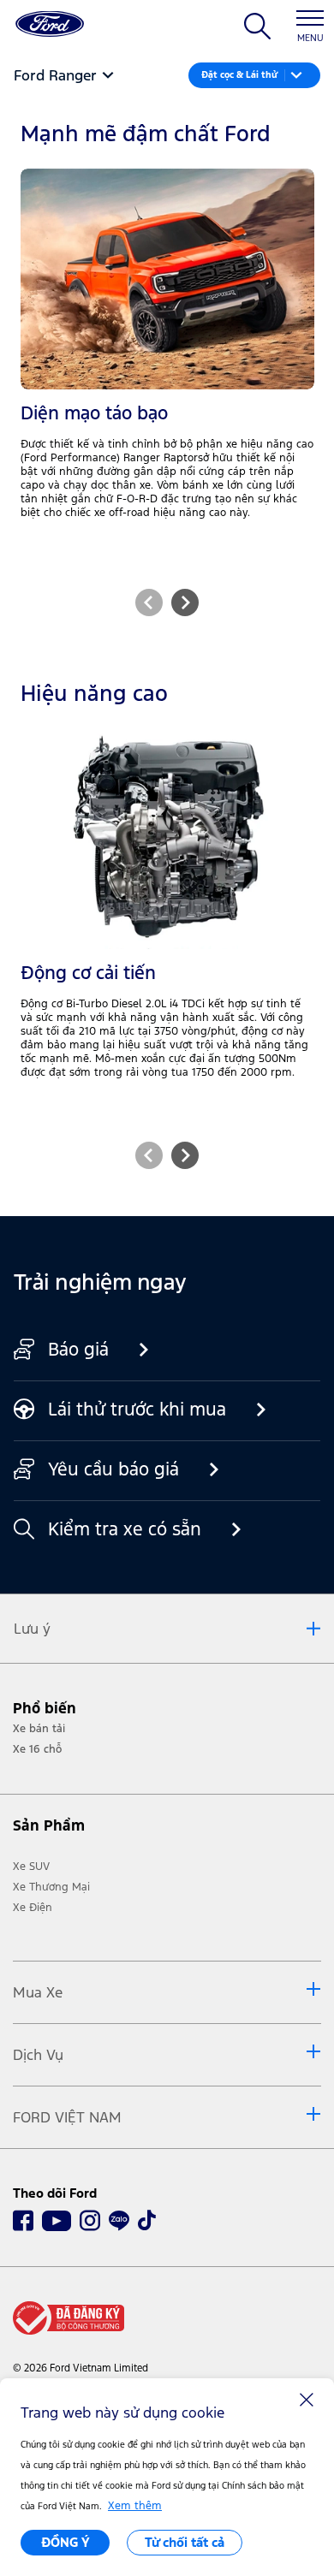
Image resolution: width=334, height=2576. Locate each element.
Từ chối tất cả (185, 2542)
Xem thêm (135, 2506)
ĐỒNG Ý (66, 2542)
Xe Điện (33, 1908)
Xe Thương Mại (51, 1887)
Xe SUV (31, 1867)
